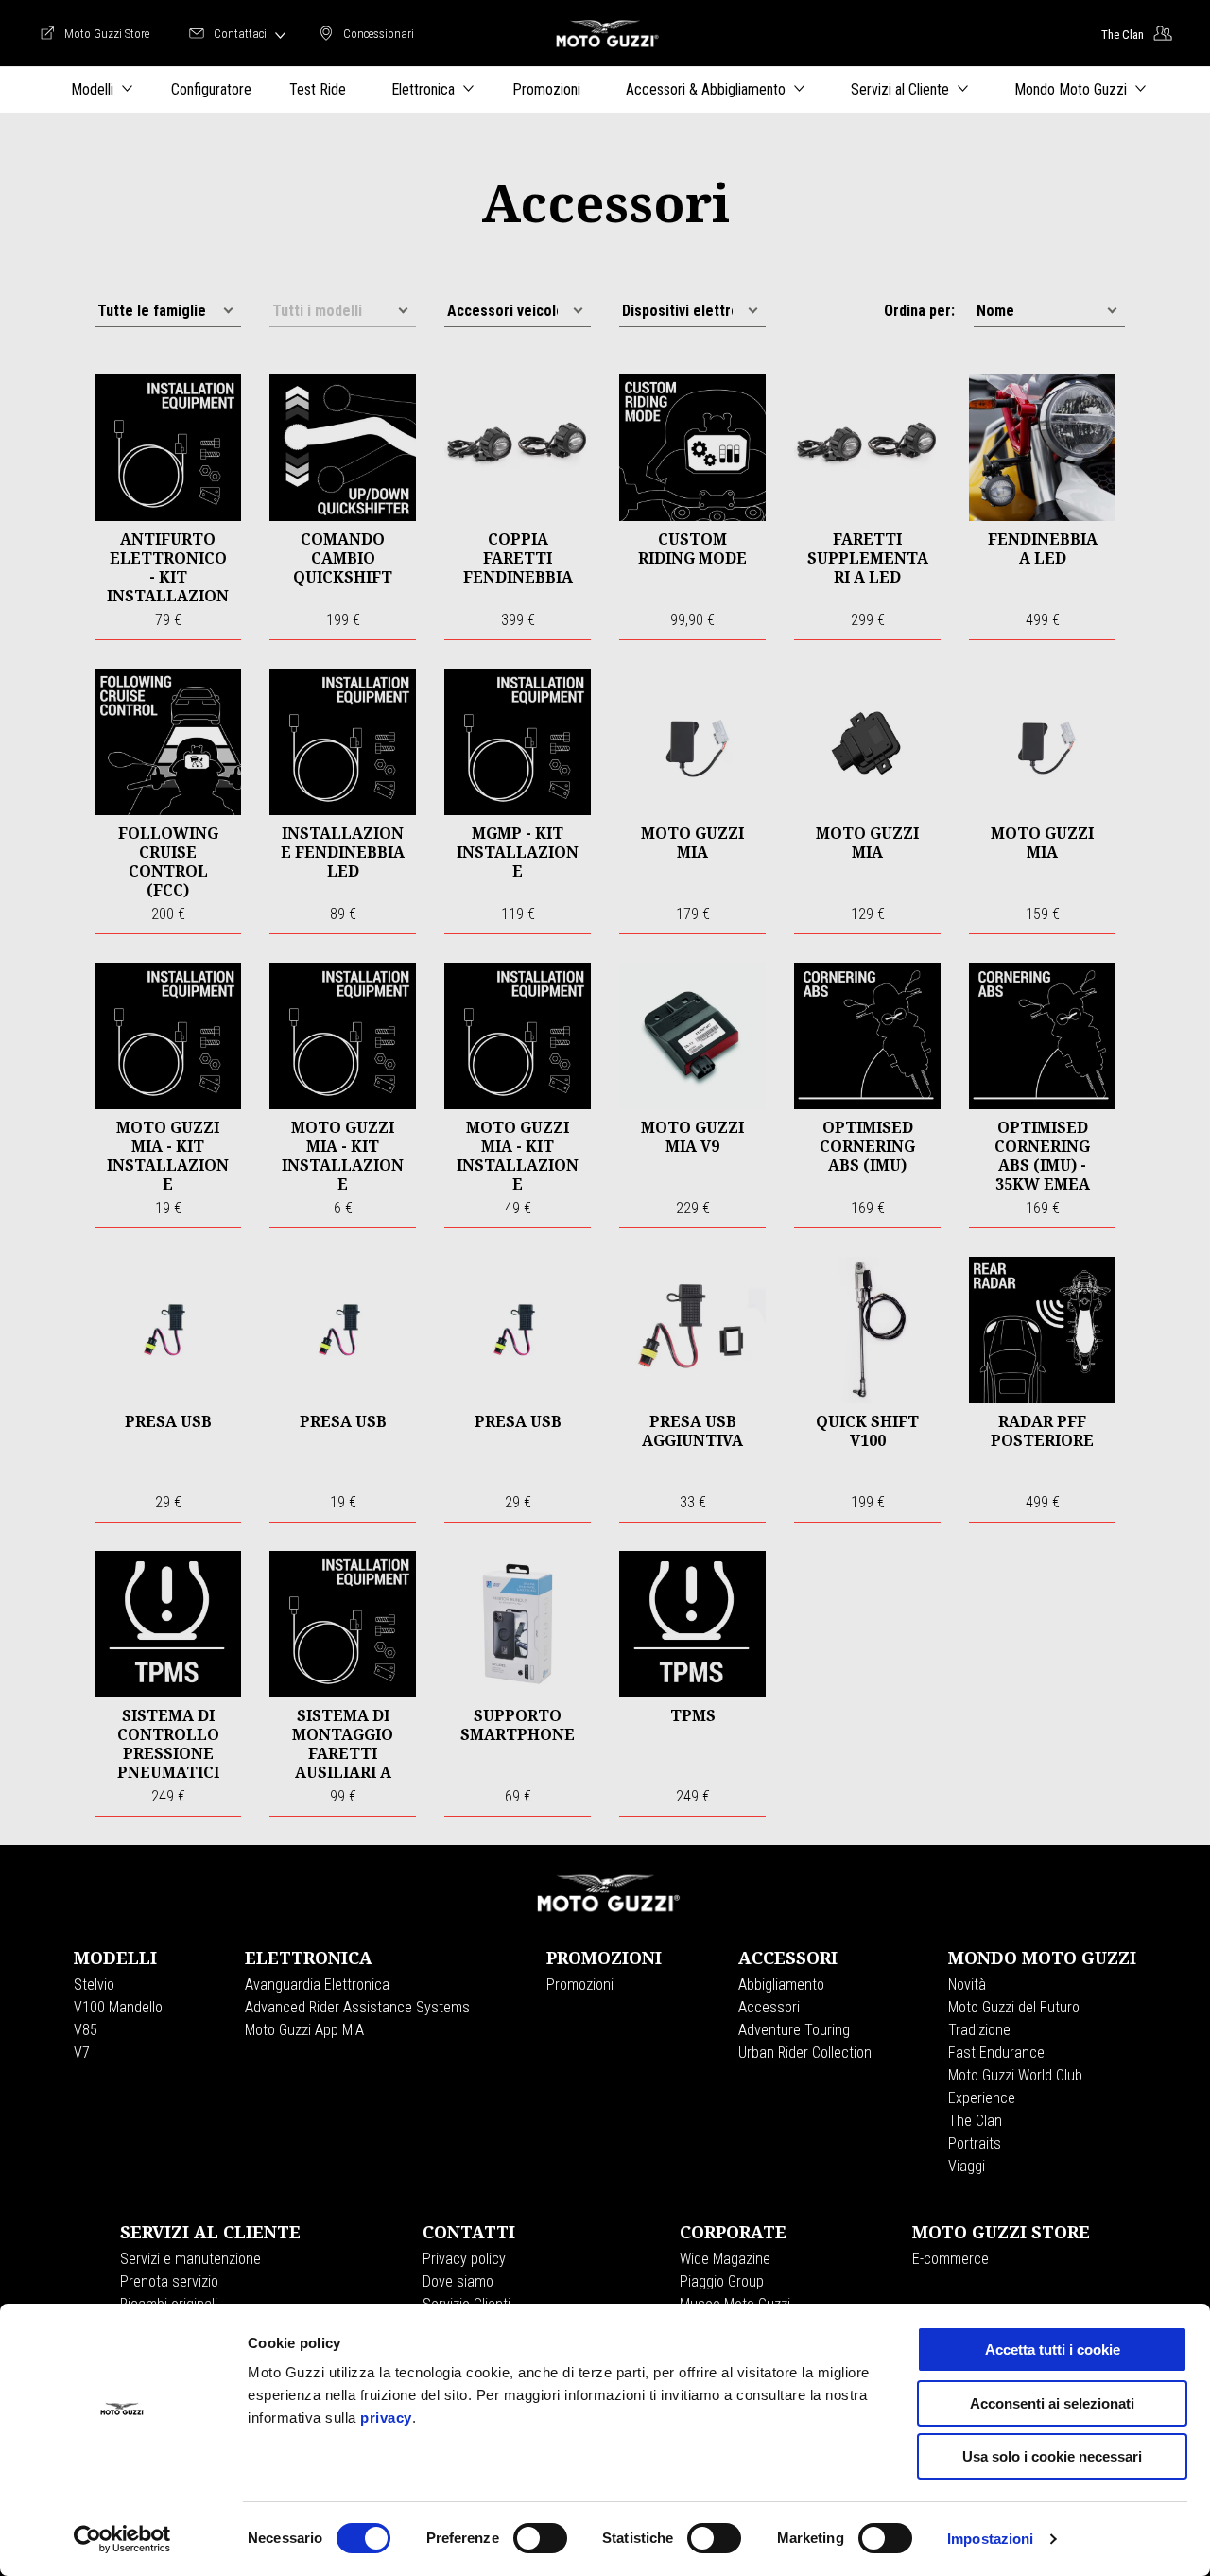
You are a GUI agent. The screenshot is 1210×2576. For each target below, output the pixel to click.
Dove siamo (458, 2281)
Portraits (975, 2143)
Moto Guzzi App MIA (304, 2030)
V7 (82, 2053)
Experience (982, 2098)
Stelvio (94, 1984)
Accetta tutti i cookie (1053, 2350)
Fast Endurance (996, 2053)
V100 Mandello (118, 2007)
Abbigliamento (781, 1984)
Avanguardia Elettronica (317, 1984)
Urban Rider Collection (805, 2053)
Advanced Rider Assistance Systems (357, 2007)
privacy (386, 2418)
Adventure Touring (794, 2030)
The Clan (975, 2121)
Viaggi (967, 2166)
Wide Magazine (725, 2259)
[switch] (540, 2538)
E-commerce (951, 2259)
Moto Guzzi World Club (1015, 2075)
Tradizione (979, 2030)
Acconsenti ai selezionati (1052, 2403)
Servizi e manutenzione (190, 2259)
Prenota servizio (169, 2281)
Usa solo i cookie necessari (1052, 2456)
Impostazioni (990, 2539)
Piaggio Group (722, 2281)
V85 (86, 2030)
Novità (967, 1984)
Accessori (769, 2007)
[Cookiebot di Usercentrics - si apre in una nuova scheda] (122, 2539)
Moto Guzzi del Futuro (1014, 2007)
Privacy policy (464, 2259)
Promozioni (580, 1984)
